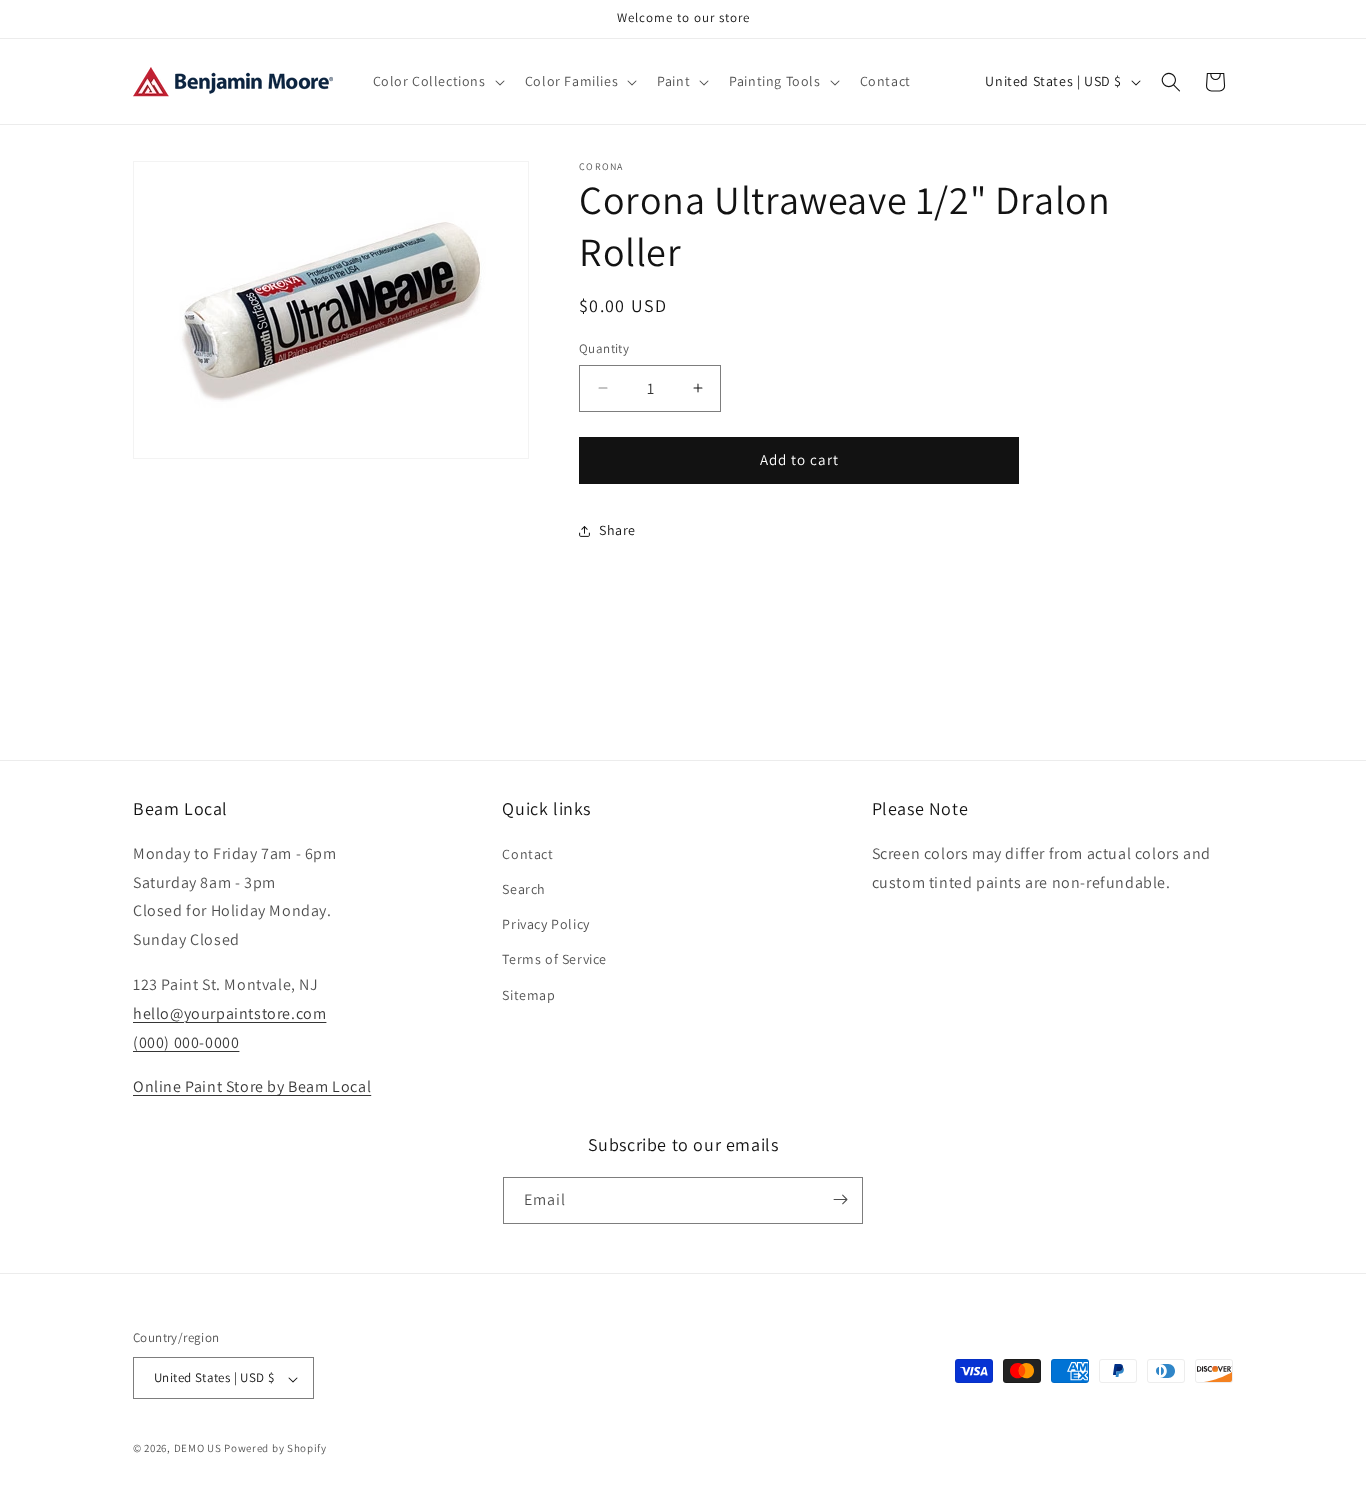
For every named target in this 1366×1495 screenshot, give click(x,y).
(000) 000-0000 (186, 1042)
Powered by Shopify (275, 1449)
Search (524, 890)
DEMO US (198, 1449)
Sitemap (528, 995)
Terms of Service (554, 960)
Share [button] (617, 530)
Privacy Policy (545, 925)
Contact (527, 854)
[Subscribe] (840, 1199)
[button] (437, 81)
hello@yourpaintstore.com (229, 1013)
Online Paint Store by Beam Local (252, 1087)
